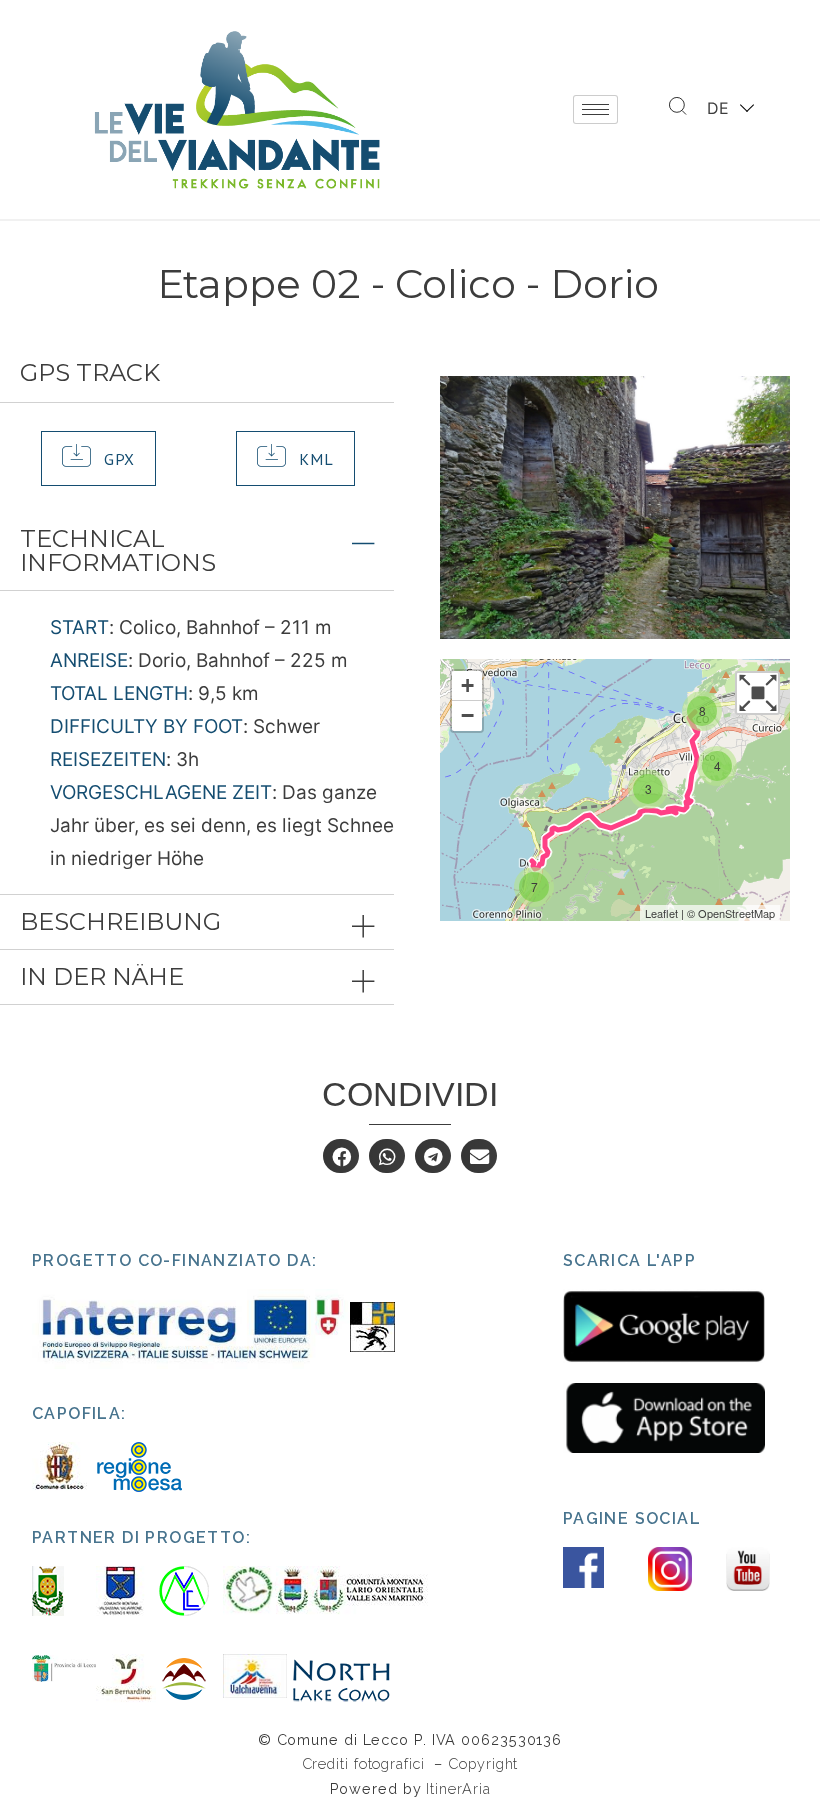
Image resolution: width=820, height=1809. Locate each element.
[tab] (197, 551)
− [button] (467, 715)
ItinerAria (458, 1788)
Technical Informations (118, 550)
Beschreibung (120, 921)
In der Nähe (102, 976)
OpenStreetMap (736, 913)
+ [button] (467, 685)
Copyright (483, 1763)
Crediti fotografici (366, 1763)
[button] (98, 458)
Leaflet (661, 913)
